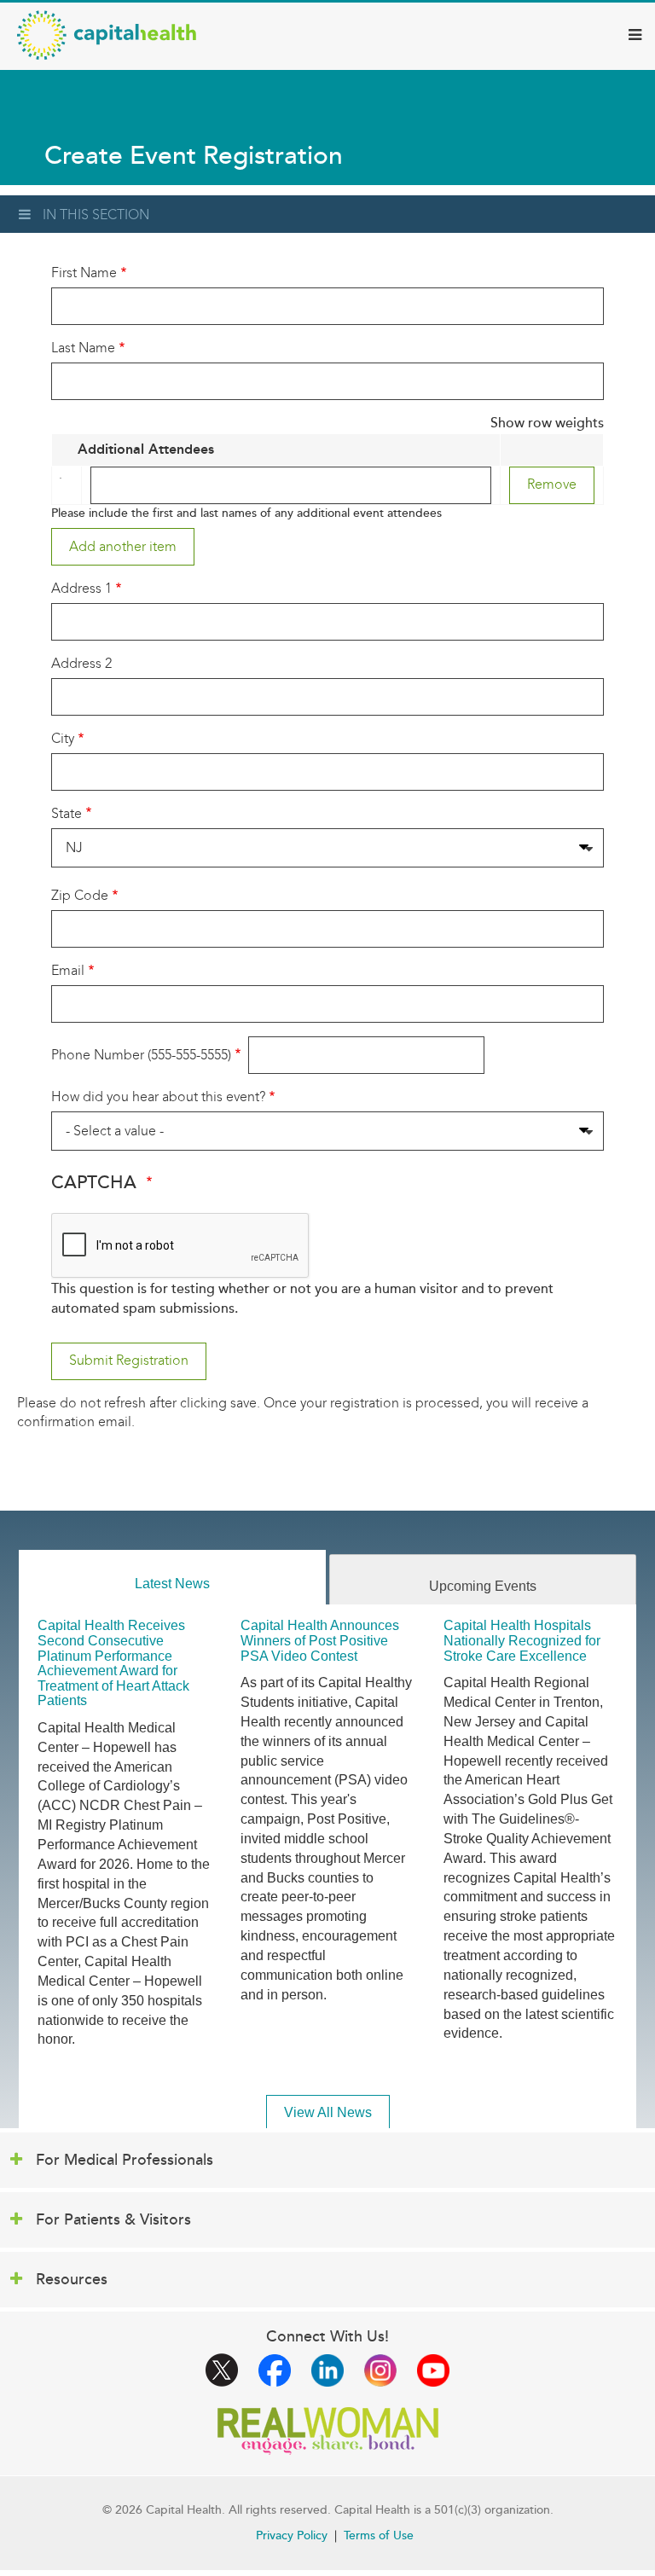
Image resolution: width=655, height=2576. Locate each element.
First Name (84, 273)
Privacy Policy (292, 2535)
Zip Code (80, 895)
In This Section (96, 215)
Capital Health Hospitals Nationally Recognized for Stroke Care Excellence (522, 1640)
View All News (328, 2112)
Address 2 (81, 663)
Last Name (83, 348)
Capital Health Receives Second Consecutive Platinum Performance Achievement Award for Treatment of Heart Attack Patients (113, 1663)
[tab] (172, 1578)
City (63, 738)
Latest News (172, 1584)
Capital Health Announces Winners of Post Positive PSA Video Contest (320, 1640)
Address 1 (81, 588)
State (67, 813)
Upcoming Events (483, 1586)
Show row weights (547, 423)
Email (68, 970)
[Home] (107, 35)
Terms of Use (379, 2535)
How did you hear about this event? (158, 1097)
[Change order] (64, 485)
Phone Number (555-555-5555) (141, 1055)
